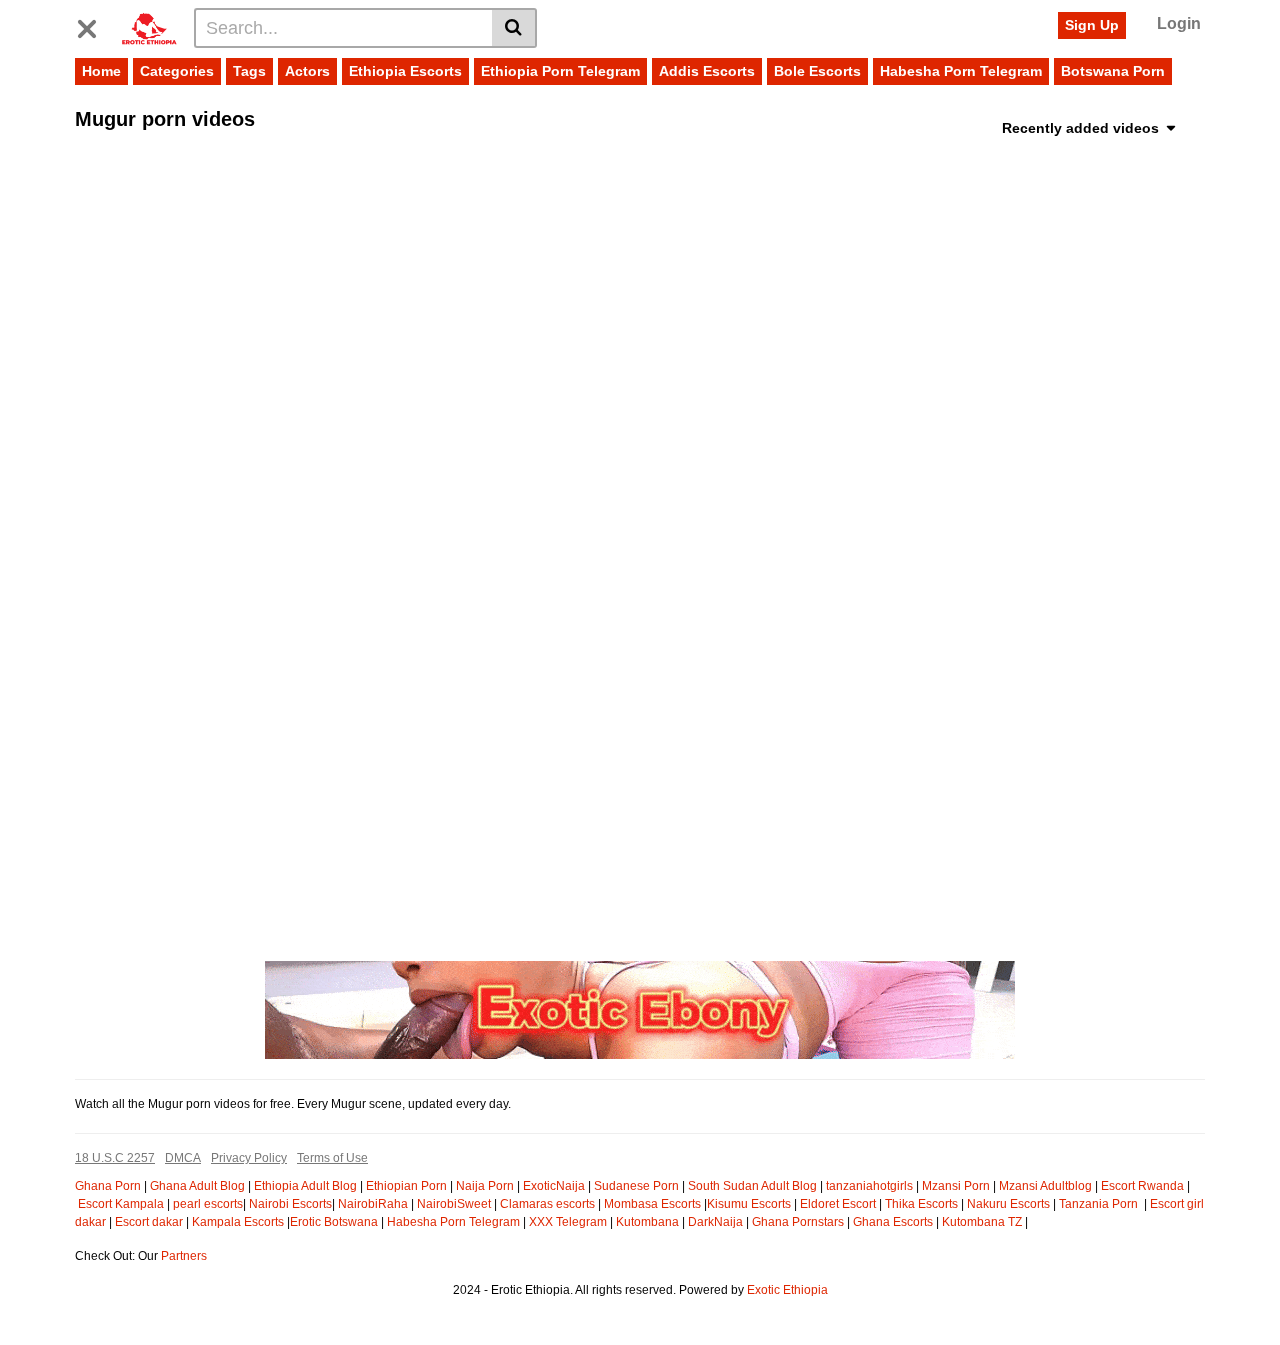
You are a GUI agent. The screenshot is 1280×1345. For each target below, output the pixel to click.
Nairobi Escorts (290, 1204)
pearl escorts (208, 1204)
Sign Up (1092, 25)
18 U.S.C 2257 (115, 1158)
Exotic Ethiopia (787, 1290)
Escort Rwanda (1142, 1186)
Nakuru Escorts (1008, 1204)
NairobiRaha (373, 1204)
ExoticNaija (554, 1186)
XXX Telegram (568, 1222)
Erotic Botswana (334, 1222)
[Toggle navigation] (94, 25)
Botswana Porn (1113, 71)
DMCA (183, 1158)
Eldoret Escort (838, 1204)
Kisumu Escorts (749, 1204)
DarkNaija (715, 1222)
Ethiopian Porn (406, 1186)
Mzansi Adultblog (1045, 1186)
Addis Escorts (707, 71)
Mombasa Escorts (652, 1204)
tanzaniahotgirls (869, 1186)
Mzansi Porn (956, 1186)
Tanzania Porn (1100, 1204)
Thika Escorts (921, 1204)
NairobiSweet (454, 1204)
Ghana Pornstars (798, 1222)
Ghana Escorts (893, 1222)
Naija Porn (485, 1186)
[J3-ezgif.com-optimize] (640, 1009)
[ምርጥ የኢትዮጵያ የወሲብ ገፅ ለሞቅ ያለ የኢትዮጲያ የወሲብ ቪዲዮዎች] (149, 27)
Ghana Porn (108, 1186)
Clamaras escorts (547, 1204)
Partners (184, 1256)
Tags (249, 71)
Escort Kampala (121, 1204)
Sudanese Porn (636, 1186)
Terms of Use (332, 1158)
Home (101, 71)
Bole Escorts (817, 71)
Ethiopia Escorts (405, 71)
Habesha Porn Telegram (961, 71)
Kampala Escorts (238, 1222)
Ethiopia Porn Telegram (560, 71)
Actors (307, 71)
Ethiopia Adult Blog (305, 1186)
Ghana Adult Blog (197, 1186)
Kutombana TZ (982, 1222)
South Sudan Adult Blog (752, 1186)
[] (514, 28)
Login (1179, 23)
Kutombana (647, 1222)
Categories (177, 71)
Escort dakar (149, 1222)
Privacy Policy (249, 1158)
